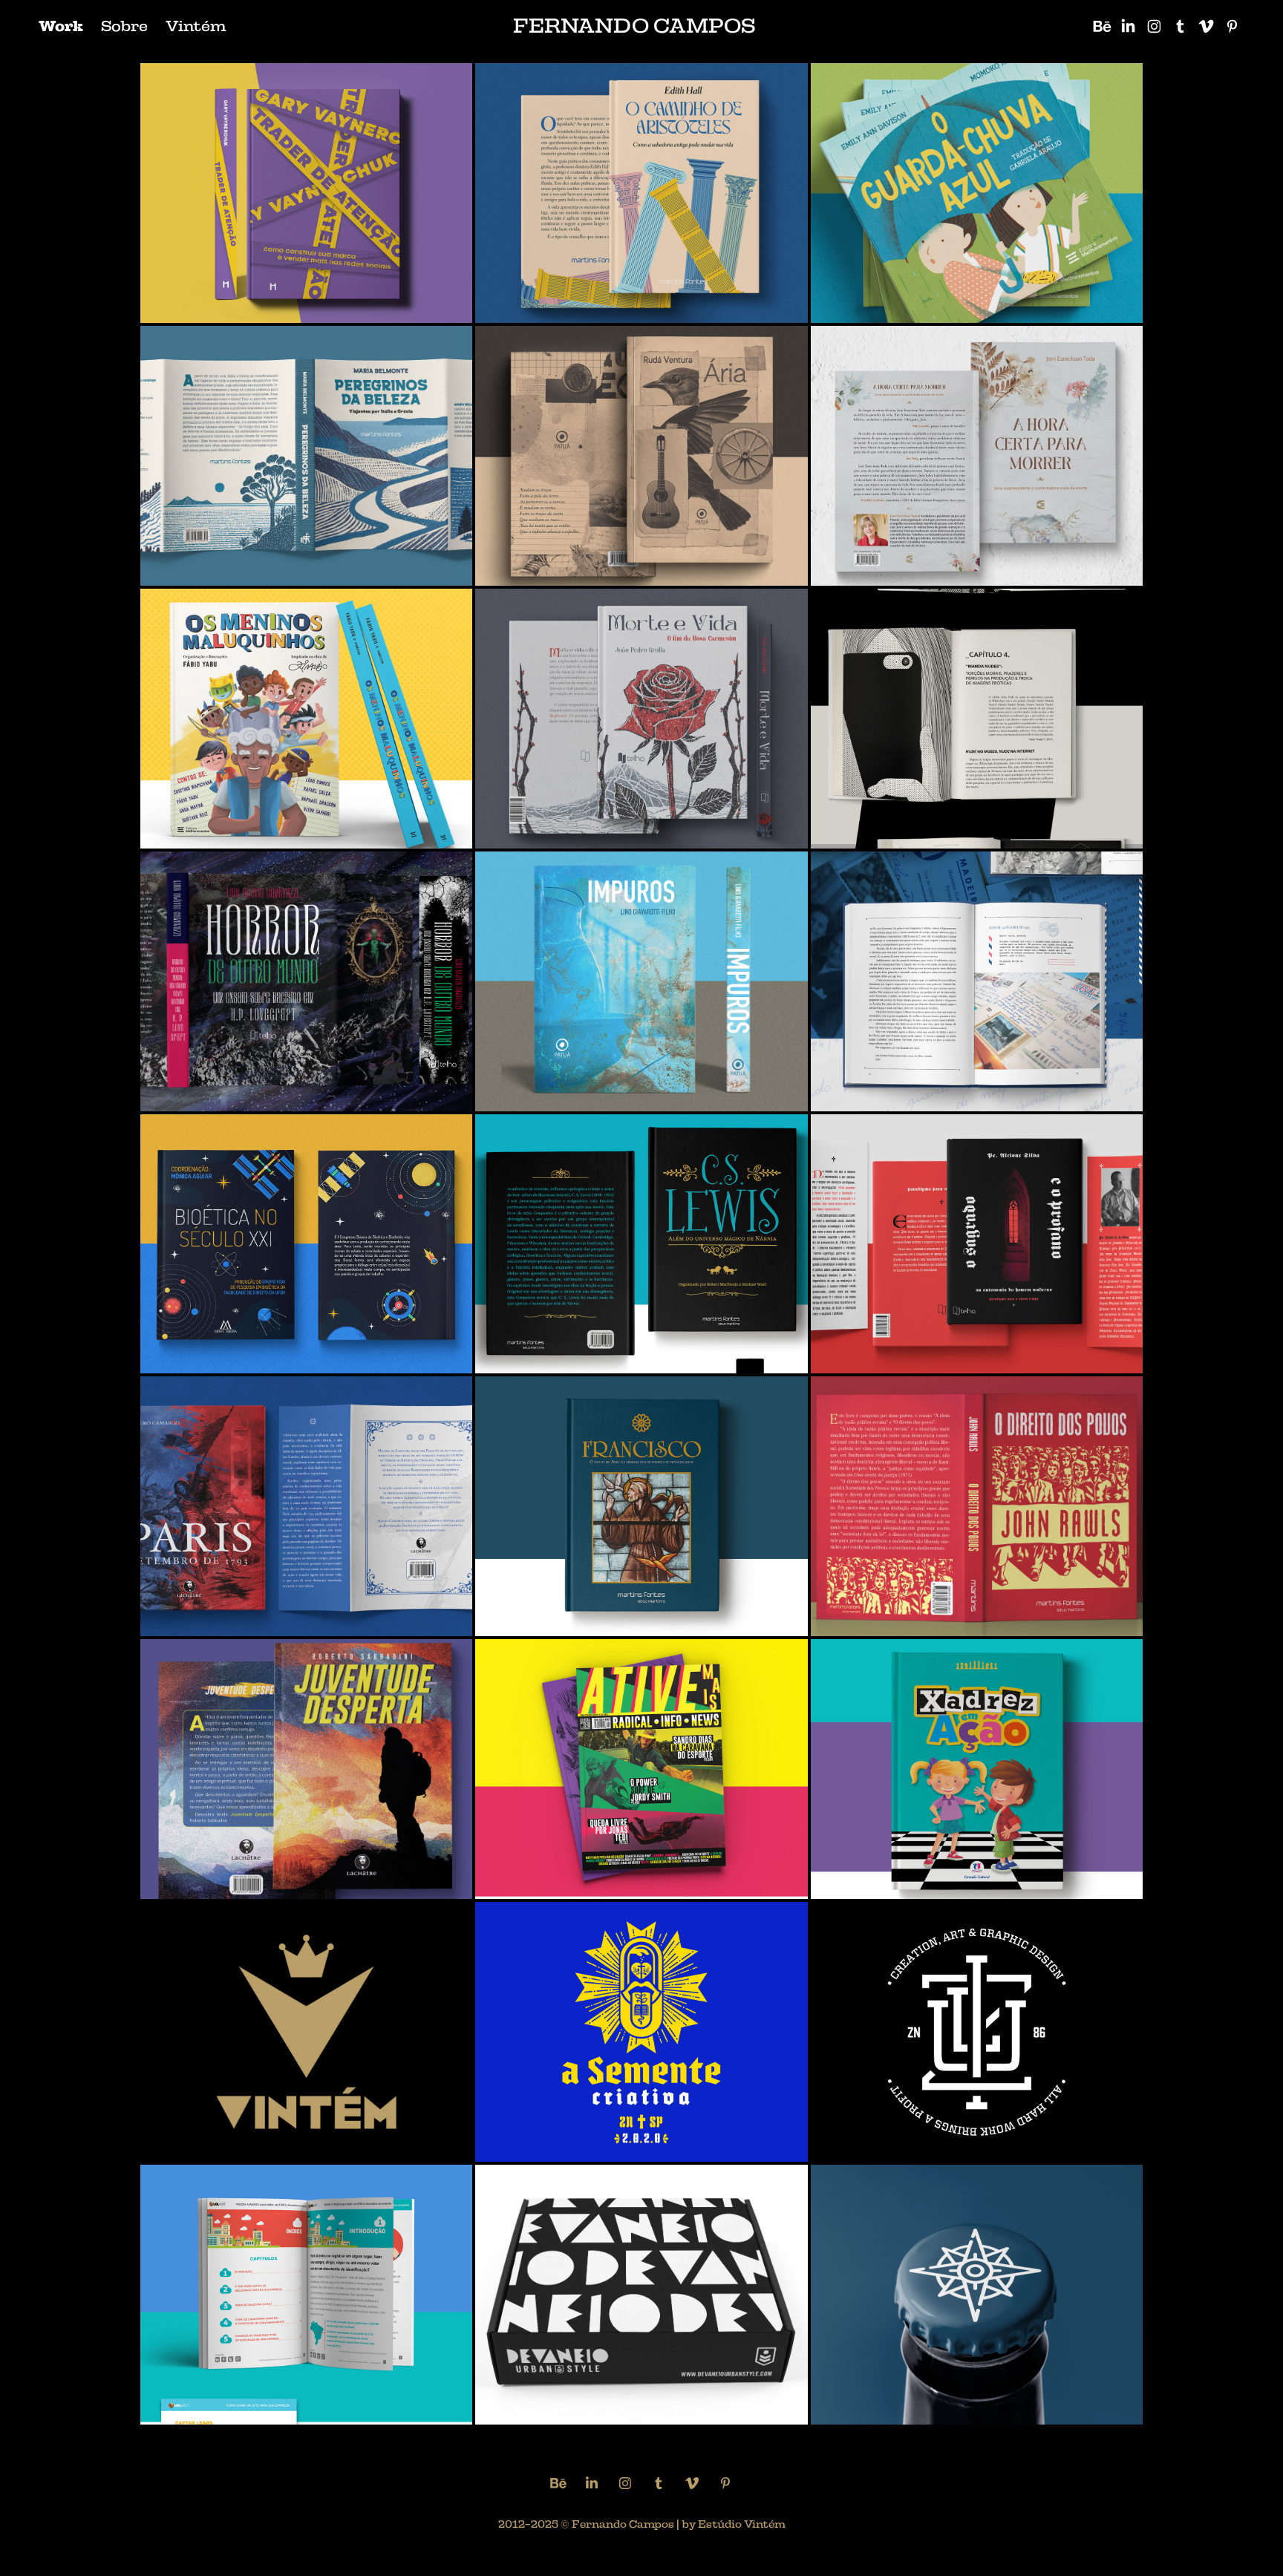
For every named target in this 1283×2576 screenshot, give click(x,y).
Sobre (124, 26)
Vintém (196, 26)
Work (61, 26)
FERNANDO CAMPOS (634, 26)
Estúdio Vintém (742, 2524)
